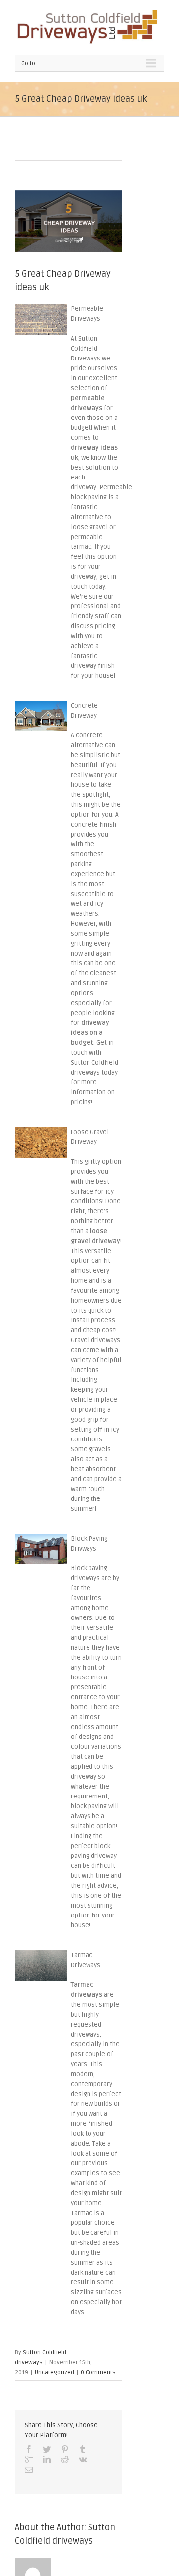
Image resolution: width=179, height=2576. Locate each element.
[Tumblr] (83, 2449)
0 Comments (98, 2372)
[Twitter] (47, 2449)
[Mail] (29, 2470)
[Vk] (83, 2459)
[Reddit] (65, 2459)
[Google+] (29, 2459)
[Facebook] (29, 2449)
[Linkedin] (47, 2459)
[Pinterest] (65, 2449)
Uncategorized (54, 2372)
